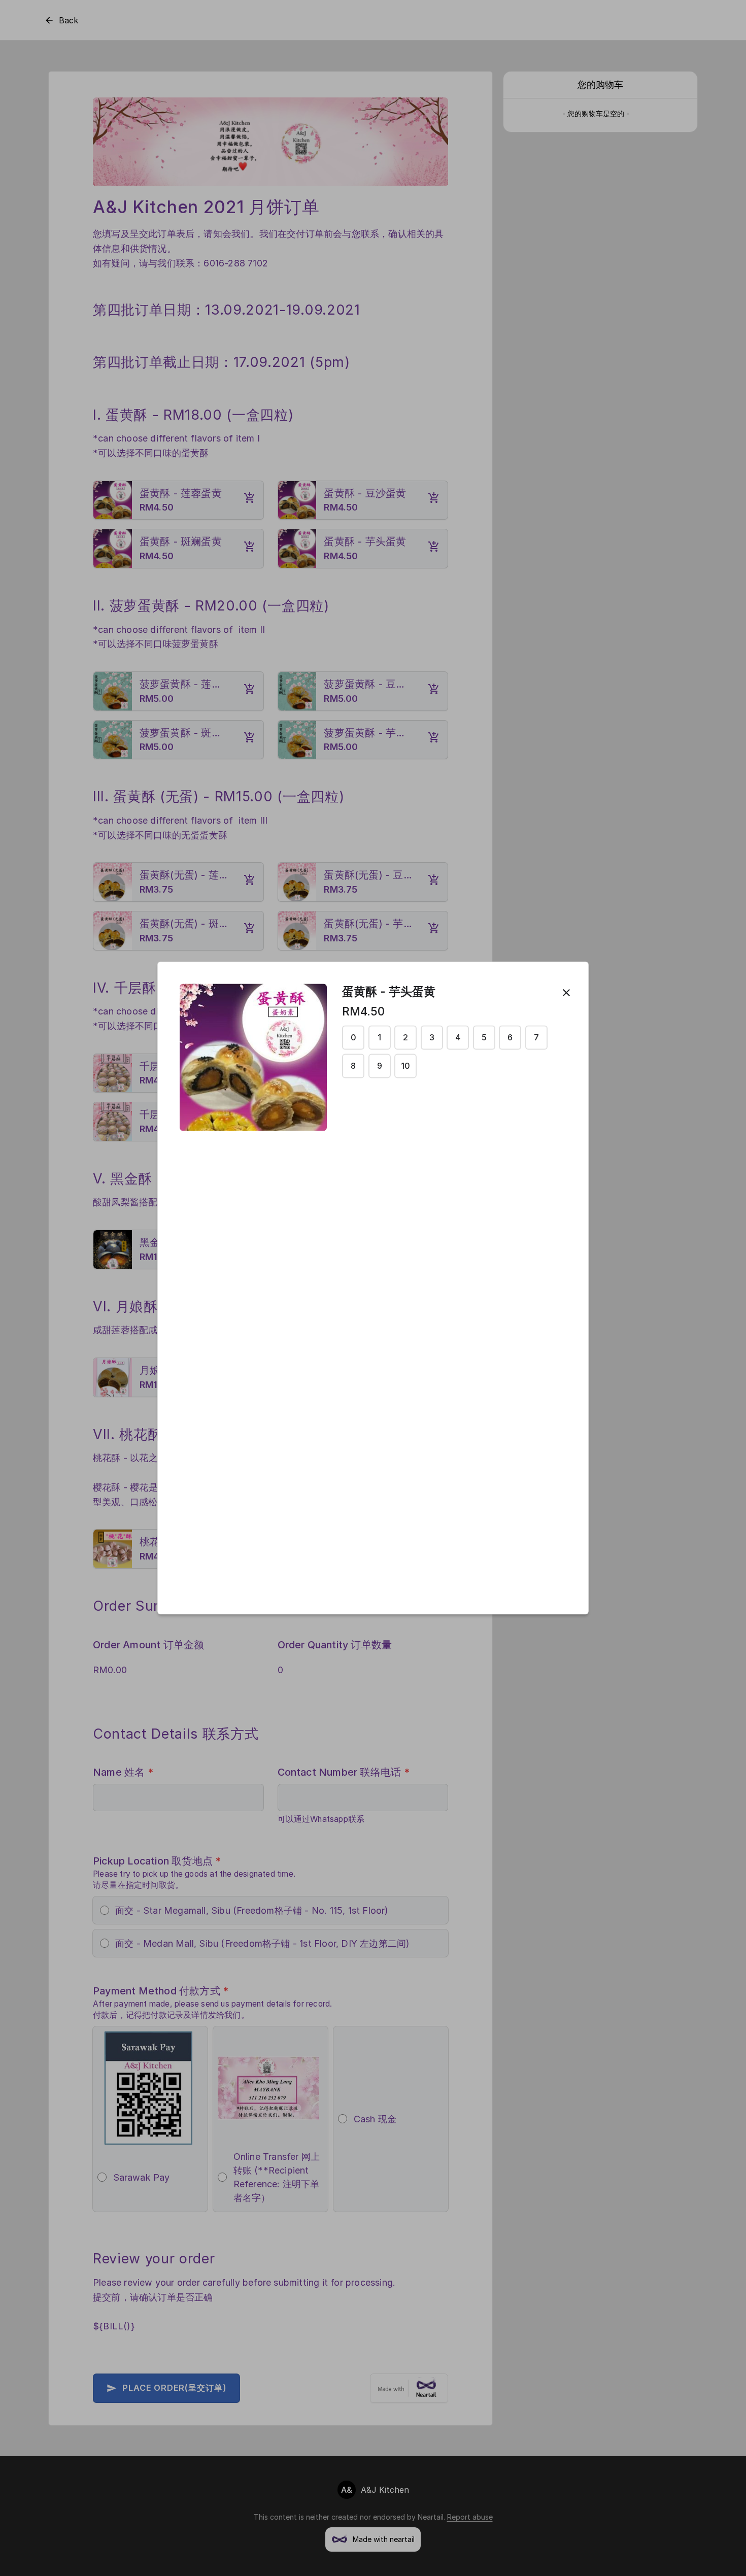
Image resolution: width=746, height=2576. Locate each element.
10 (405, 1066)
